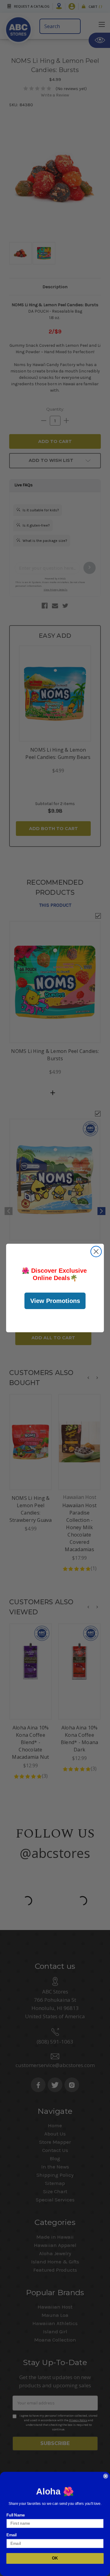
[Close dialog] (96, 1252)
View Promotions (55, 1301)
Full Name (16, 2515)
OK (55, 2558)
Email (12, 2535)
